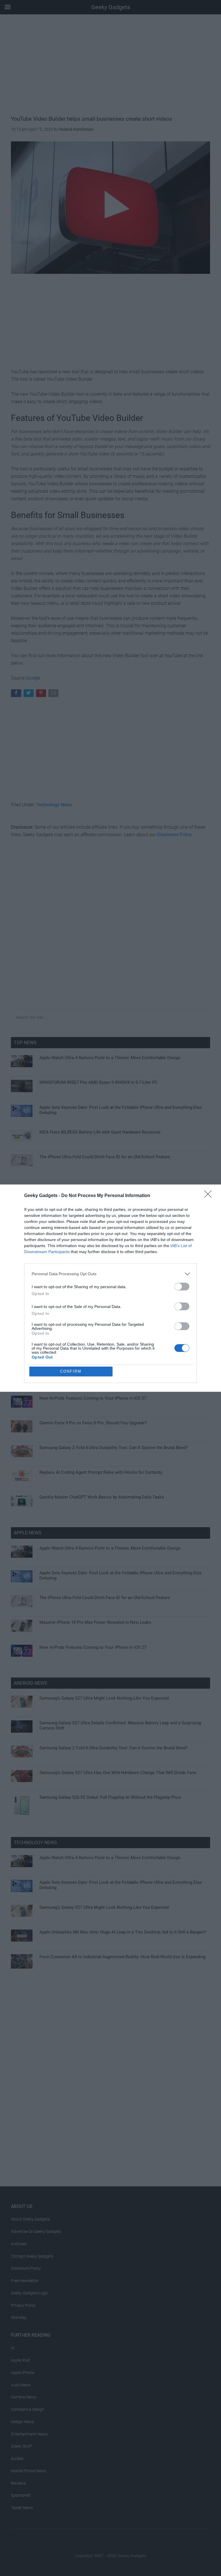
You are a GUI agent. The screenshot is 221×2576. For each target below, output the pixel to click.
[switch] (182, 1287)
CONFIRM (71, 1371)
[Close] (210, 1196)
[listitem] (110, 1274)
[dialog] (110, 1288)
